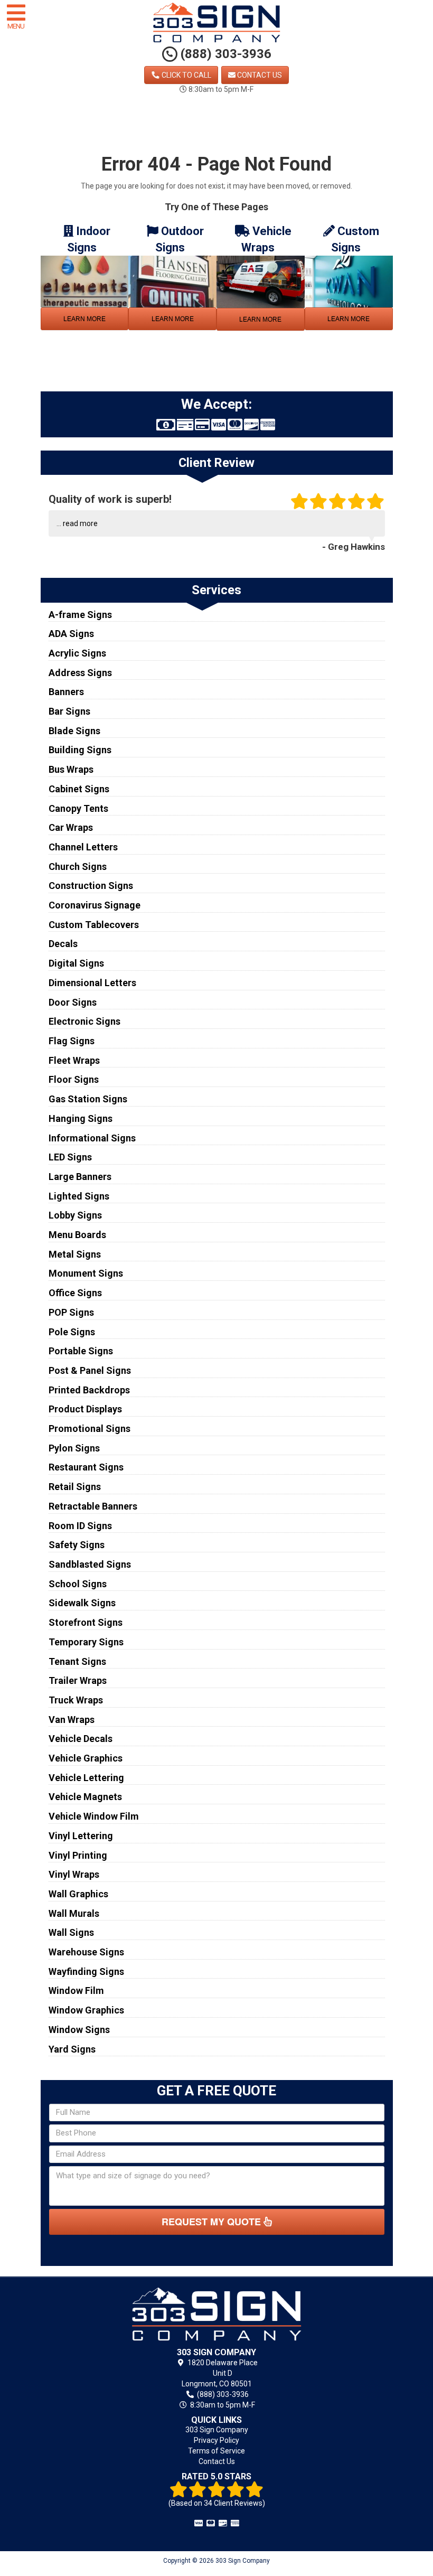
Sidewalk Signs (82, 1603)
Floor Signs (74, 1079)
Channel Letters (83, 847)
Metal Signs (75, 1254)
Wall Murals (74, 1913)
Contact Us (259, 75)
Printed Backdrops (89, 1390)
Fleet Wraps (74, 1060)
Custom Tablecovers (94, 925)
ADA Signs (71, 634)
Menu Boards (77, 1235)
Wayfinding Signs (86, 1971)
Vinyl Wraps (74, 1874)
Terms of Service (216, 2451)
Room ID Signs (80, 1526)
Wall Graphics (78, 1894)
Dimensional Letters (92, 983)
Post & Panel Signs (90, 1370)
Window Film (76, 1990)
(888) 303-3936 (224, 54)
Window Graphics (86, 2010)
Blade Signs (74, 731)
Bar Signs (69, 711)
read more (80, 523)
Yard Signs (72, 2049)
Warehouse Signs (86, 1952)
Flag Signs (72, 1041)
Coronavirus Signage (95, 905)
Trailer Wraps (78, 1680)
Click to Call (186, 75)
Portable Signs (81, 1351)
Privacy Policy (216, 2440)
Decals (63, 944)
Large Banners (80, 1177)
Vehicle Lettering (86, 1778)
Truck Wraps (76, 1700)
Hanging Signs (81, 1118)
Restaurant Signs (86, 1467)
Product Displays (85, 1409)
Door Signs (73, 1002)
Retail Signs (75, 1487)
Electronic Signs (84, 1021)
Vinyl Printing (78, 1855)
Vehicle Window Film (94, 1816)
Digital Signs (76, 963)
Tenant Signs (77, 1661)
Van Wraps (72, 1720)
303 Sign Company (217, 2430)
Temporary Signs (86, 1642)
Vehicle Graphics (86, 1758)
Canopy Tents (78, 808)
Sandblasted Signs (90, 1564)
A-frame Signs (80, 615)
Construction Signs (91, 886)
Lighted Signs (79, 1196)
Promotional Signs (90, 1428)
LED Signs (70, 1157)
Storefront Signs (86, 1622)
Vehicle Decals (81, 1739)
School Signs (78, 1584)
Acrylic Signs (77, 653)
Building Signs (80, 750)
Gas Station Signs (88, 1099)
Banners (66, 692)
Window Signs (79, 2030)
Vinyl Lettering (81, 1836)
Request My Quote (213, 2222)
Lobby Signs (75, 1215)
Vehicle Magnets (85, 1797)
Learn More (84, 319)
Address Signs (80, 673)
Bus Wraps (71, 769)
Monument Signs (86, 1273)
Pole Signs (72, 1332)
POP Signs (71, 1312)
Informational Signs (92, 1138)
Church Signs (78, 867)
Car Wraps (71, 827)
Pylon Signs (74, 1448)
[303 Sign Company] (217, 2314)
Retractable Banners (93, 1506)
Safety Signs (77, 1545)
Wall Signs (71, 1932)
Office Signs (75, 1293)
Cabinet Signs (79, 789)
